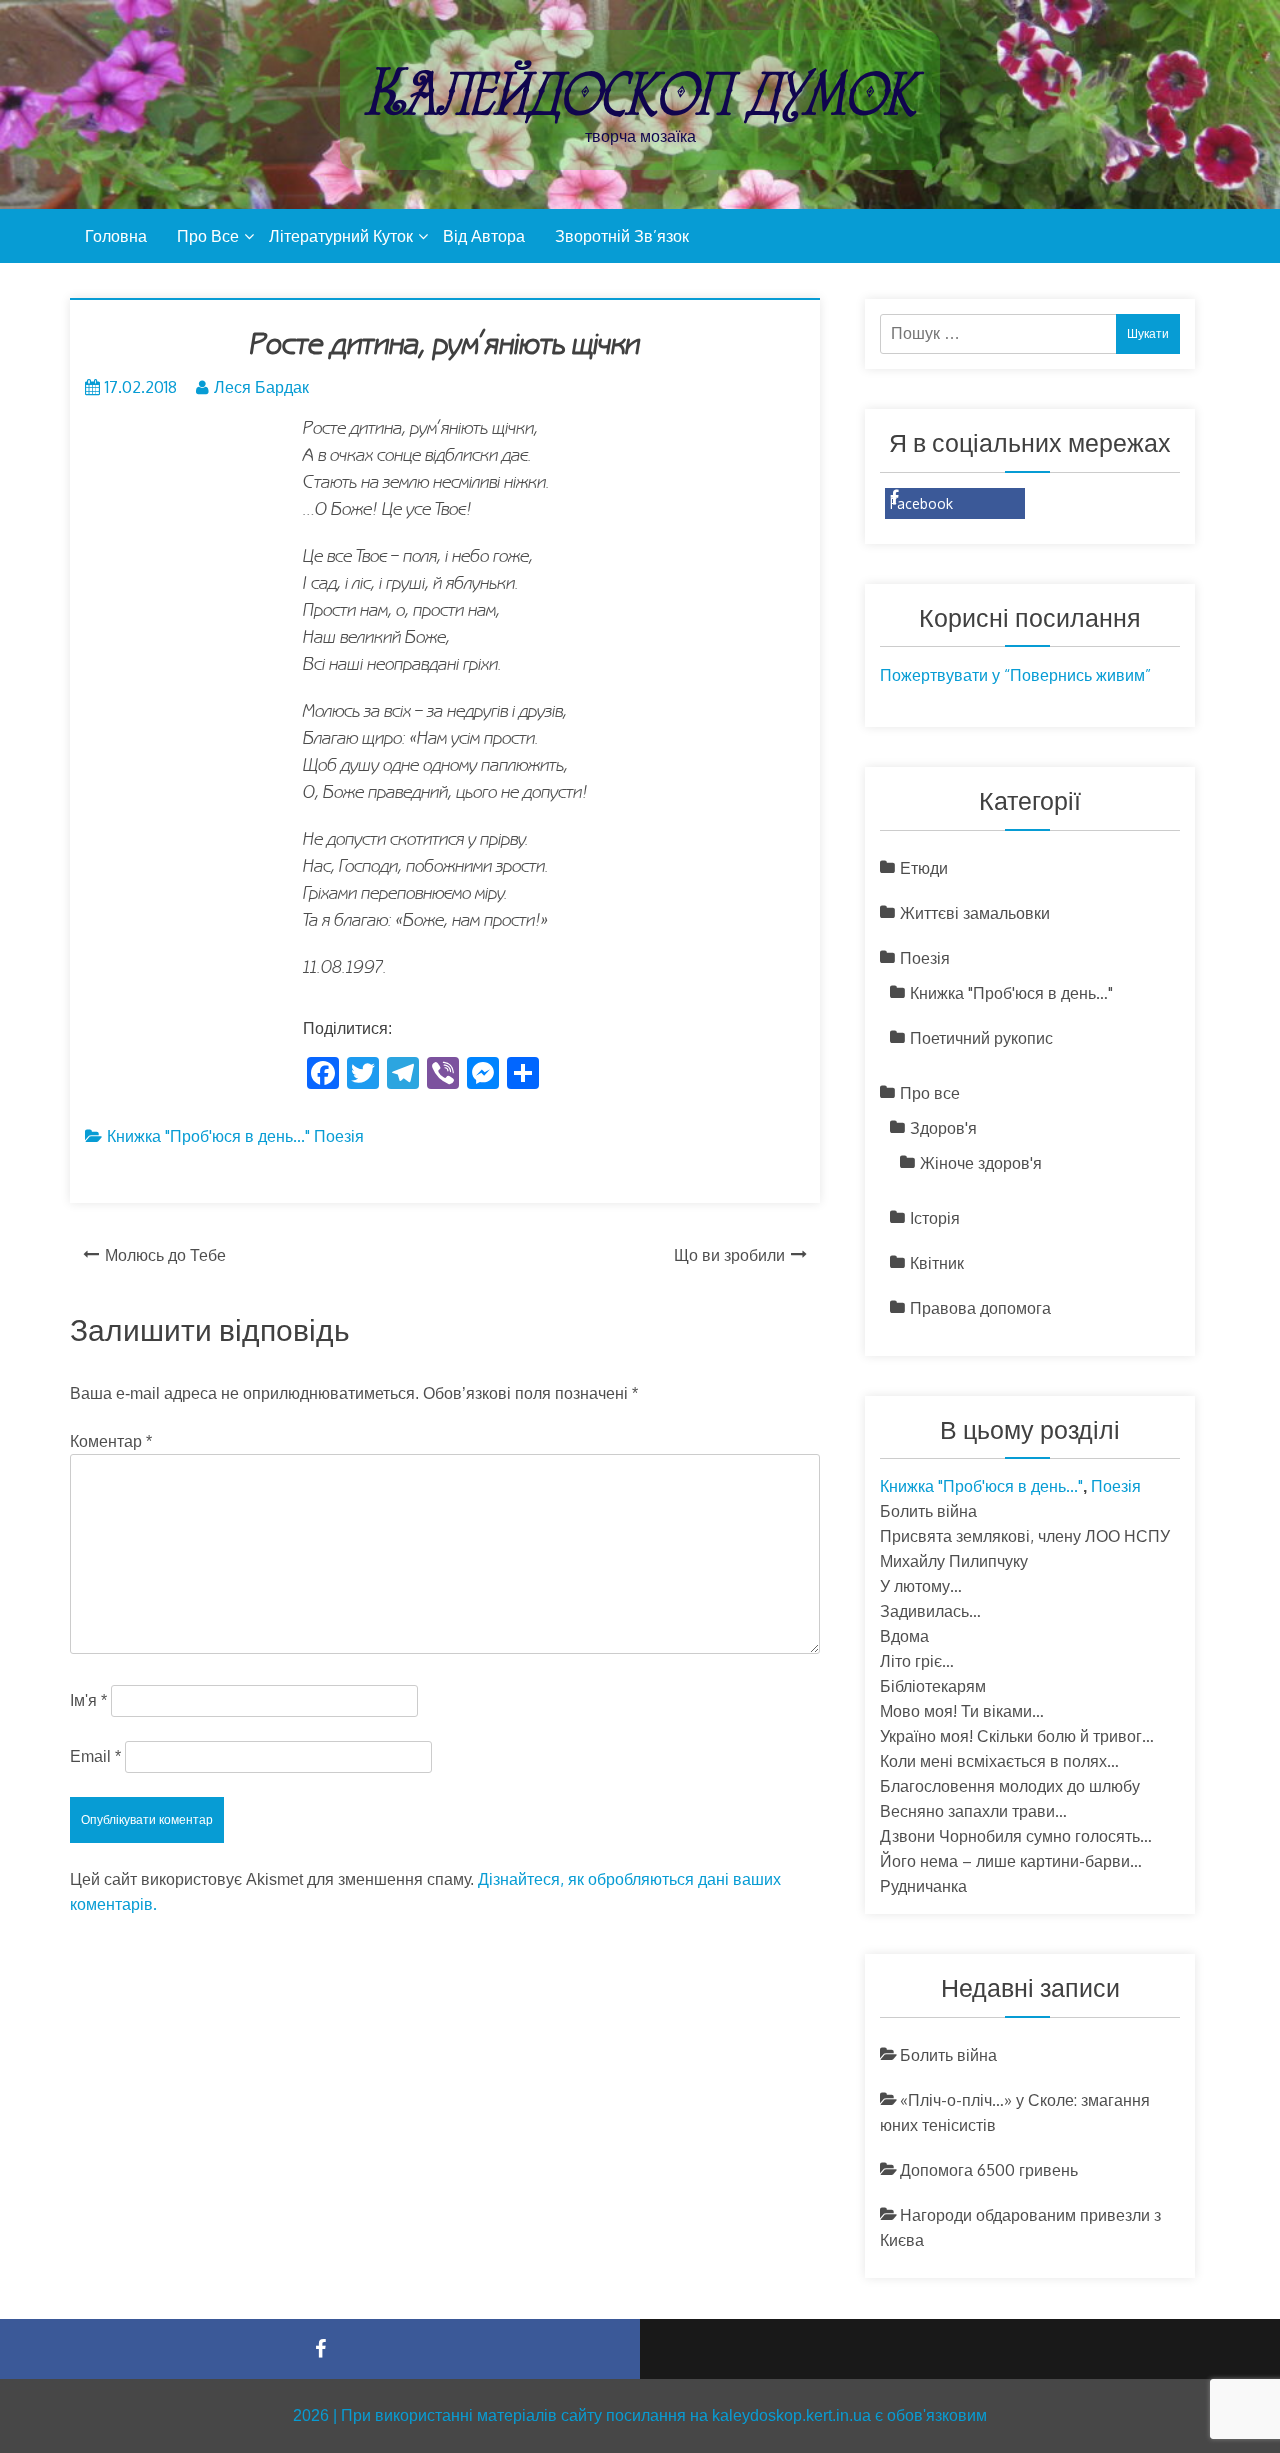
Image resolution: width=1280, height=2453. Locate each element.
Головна (116, 236)
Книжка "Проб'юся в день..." (208, 1136)
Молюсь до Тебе (165, 1255)
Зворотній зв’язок (622, 236)
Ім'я (88, 1700)
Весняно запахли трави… (973, 1811)
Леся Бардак (261, 387)
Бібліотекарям (933, 1686)
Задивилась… (930, 1611)
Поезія (339, 1136)
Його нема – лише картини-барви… (1011, 1861)
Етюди (924, 868)
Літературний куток (341, 236)
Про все (208, 236)
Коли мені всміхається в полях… (999, 1761)
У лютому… (921, 1586)
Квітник (937, 1263)
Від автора (484, 236)
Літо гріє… (917, 1661)
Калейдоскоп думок (640, 92)
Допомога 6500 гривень (989, 2170)
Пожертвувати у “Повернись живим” (1015, 675)
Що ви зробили (729, 1255)
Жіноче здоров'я (981, 1163)
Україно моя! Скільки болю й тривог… (1017, 1736)
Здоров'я (943, 1128)
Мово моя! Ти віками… (962, 1711)
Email (95, 1756)
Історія (935, 1218)
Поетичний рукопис (981, 1038)
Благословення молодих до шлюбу (1010, 1786)
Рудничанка (923, 1886)
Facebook (921, 503)
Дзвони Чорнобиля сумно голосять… (1016, 1836)
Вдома (904, 1636)
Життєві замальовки (975, 913)
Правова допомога (980, 1308)
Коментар (111, 1441)
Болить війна (928, 1511)
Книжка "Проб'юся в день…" (1011, 993)
